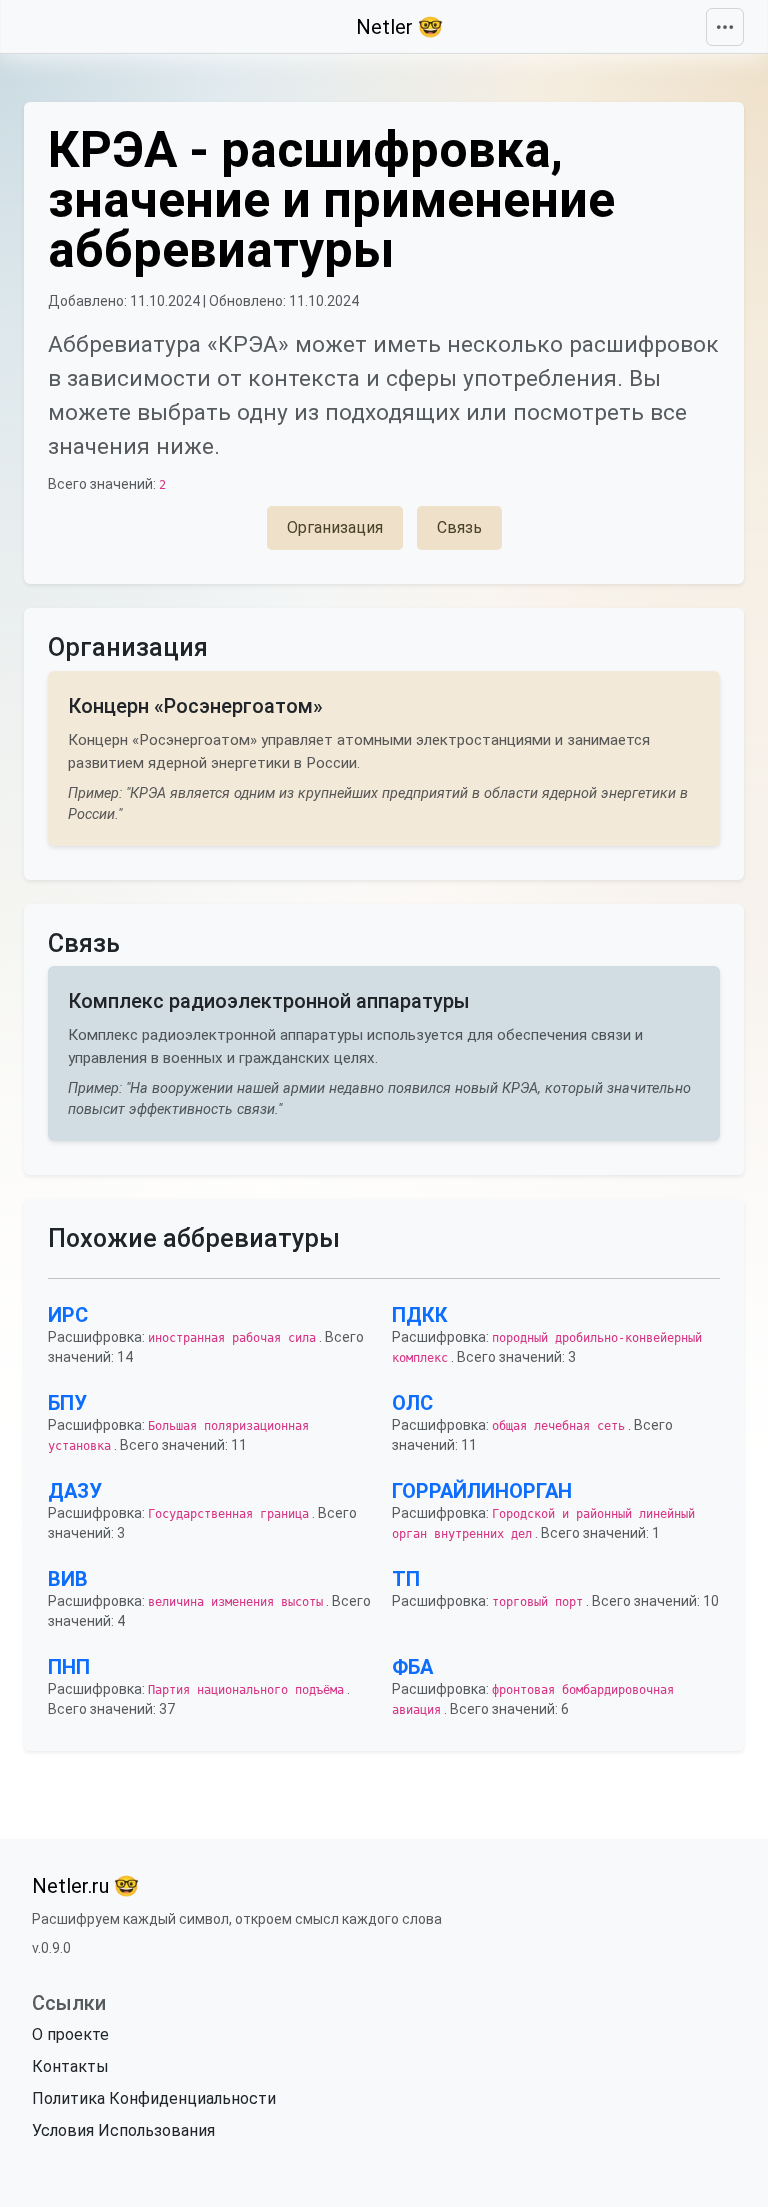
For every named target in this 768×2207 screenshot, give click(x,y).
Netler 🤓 (399, 27)
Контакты (70, 2066)
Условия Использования (123, 2130)
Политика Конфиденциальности (154, 2098)
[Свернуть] (725, 27)
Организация (335, 527)
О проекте (70, 2034)
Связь (459, 527)
